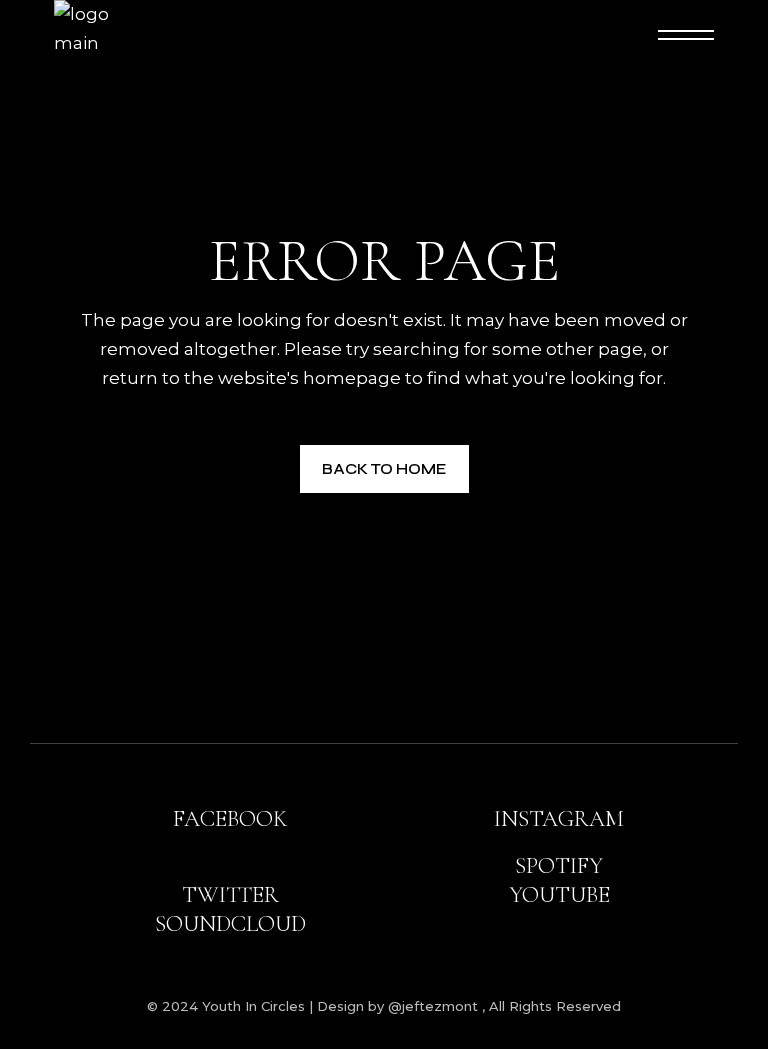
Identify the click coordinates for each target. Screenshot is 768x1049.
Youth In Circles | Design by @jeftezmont (342, 1006)
